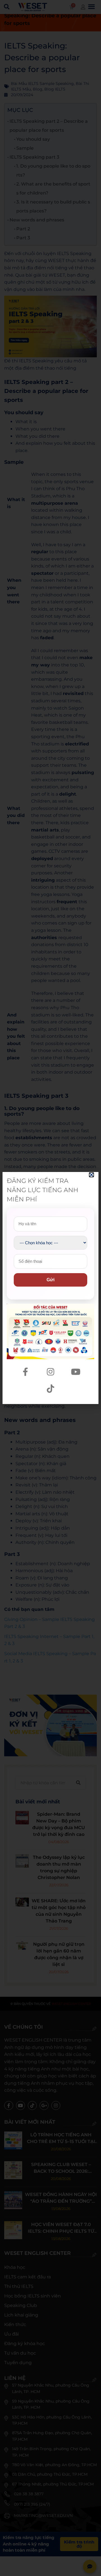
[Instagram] (50, 1372)
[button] (91, 1175)
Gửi (50, 1280)
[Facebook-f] (25, 1372)
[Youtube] (76, 1372)
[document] (50, 1288)
